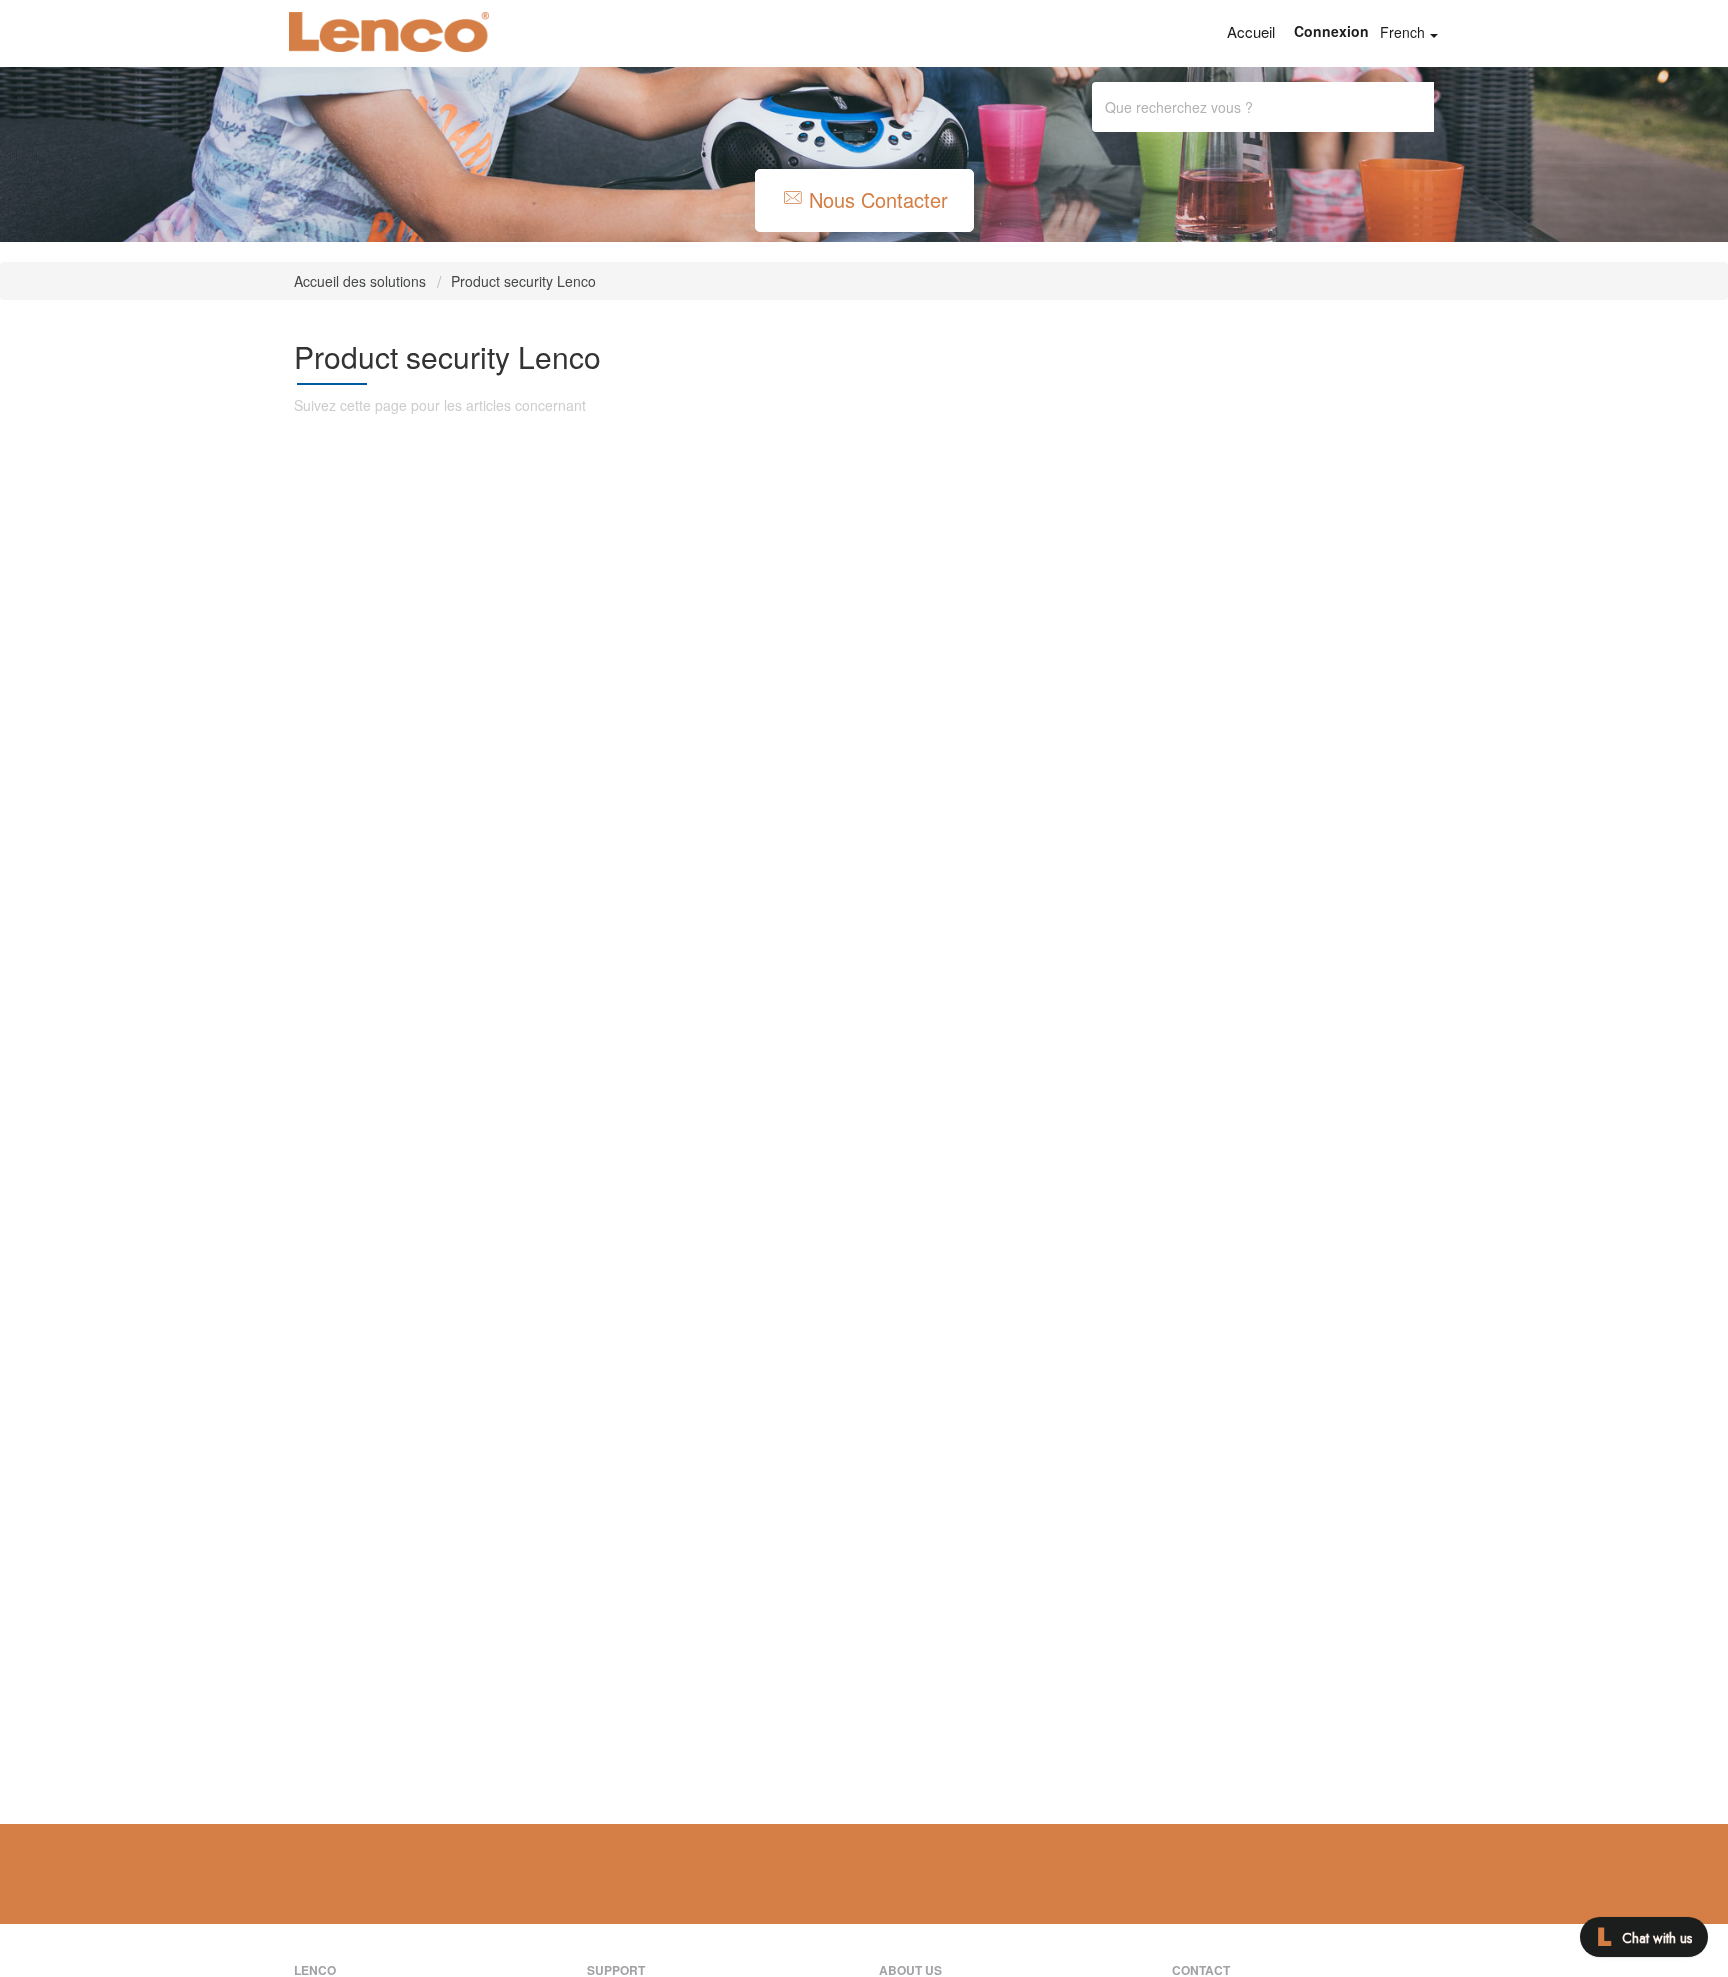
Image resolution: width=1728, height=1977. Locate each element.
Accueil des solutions (362, 281)
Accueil (1251, 31)
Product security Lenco (523, 281)
